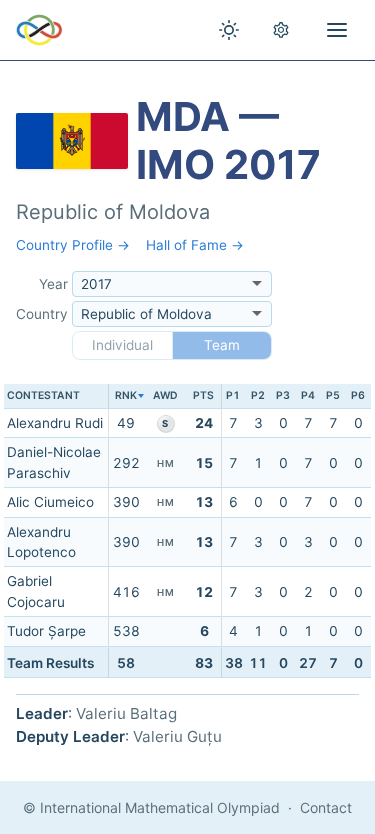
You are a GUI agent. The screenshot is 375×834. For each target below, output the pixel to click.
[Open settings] (281, 30)
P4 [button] (308, 395)
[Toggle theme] (229, 30)
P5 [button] (333, 395)
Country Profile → (73, 245)
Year (53, 284)
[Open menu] (337, 30)
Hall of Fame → (195, 245)
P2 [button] (258, 395)
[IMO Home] (39, 30)
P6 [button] (358, 395)
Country (42, 314)
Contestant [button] (43, 395)
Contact (326, 807)
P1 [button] (233, 395)
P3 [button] (283, 395)
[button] (125, 396)
